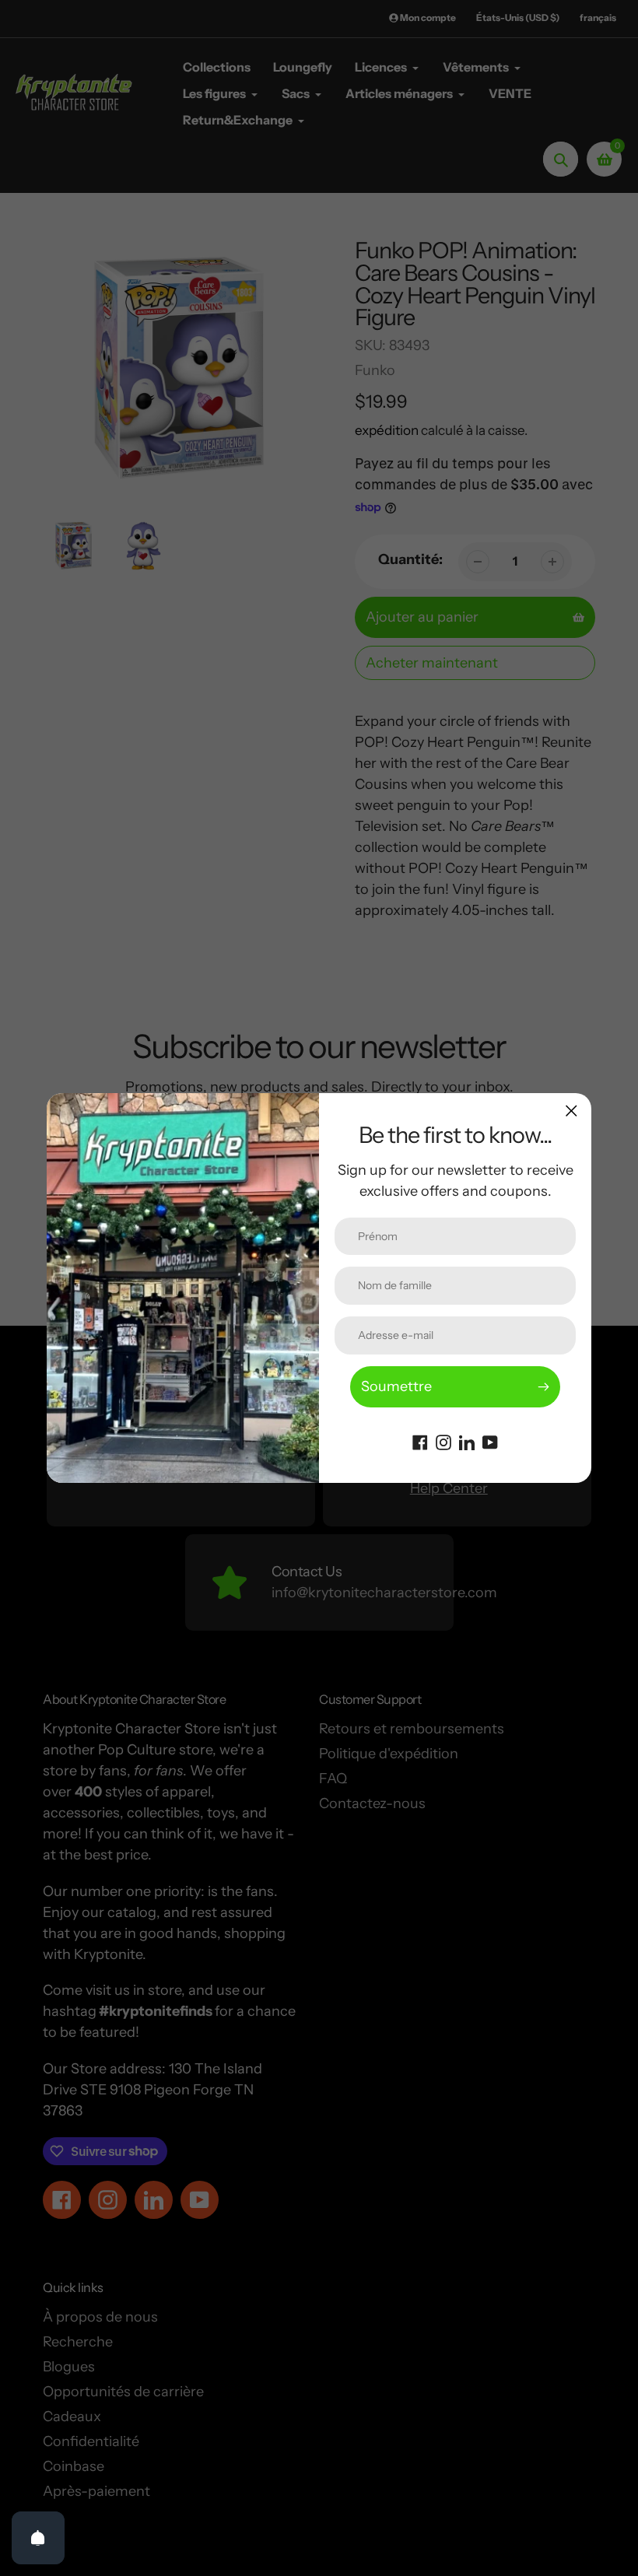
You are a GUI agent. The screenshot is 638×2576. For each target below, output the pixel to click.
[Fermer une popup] (571, 1111)
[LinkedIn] (467, 1441)
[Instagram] (443, 1441)
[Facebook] (420, 1441)
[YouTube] (490, 1441)
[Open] (38, 2538)
